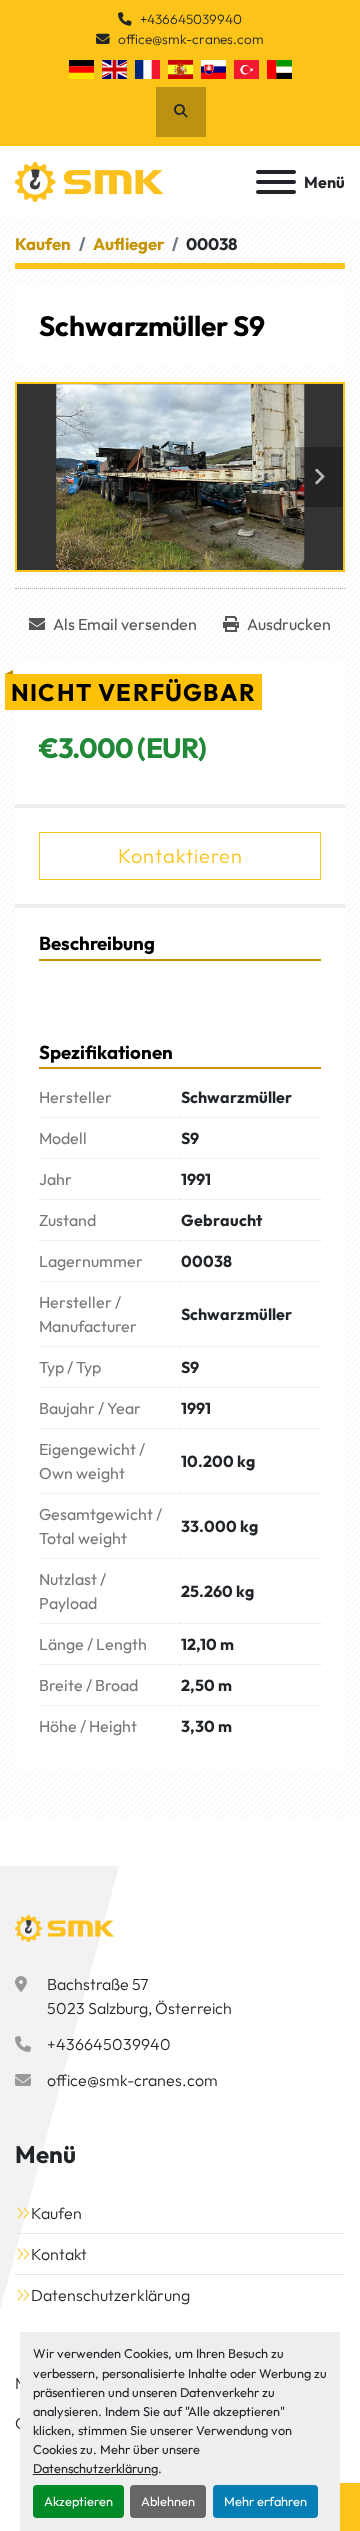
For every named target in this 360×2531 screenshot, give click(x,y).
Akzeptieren (78, 2501)
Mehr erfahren (265, 2501)
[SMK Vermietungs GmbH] (65, 1926)
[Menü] (276, 182)
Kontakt (59, 2254)
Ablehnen (168, 2501)
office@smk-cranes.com (191, 39)
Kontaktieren (180, 855)
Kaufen (56, 2213)
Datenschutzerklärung (95, 2468)
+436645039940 (191, 19)
